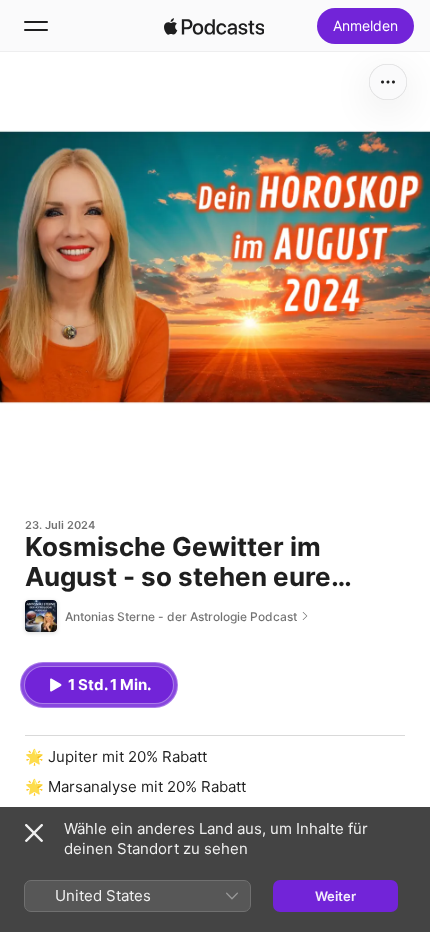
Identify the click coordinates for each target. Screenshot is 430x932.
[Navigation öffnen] (36, 26)
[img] (214, 26)
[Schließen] (34, 833)
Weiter (335, 896)
